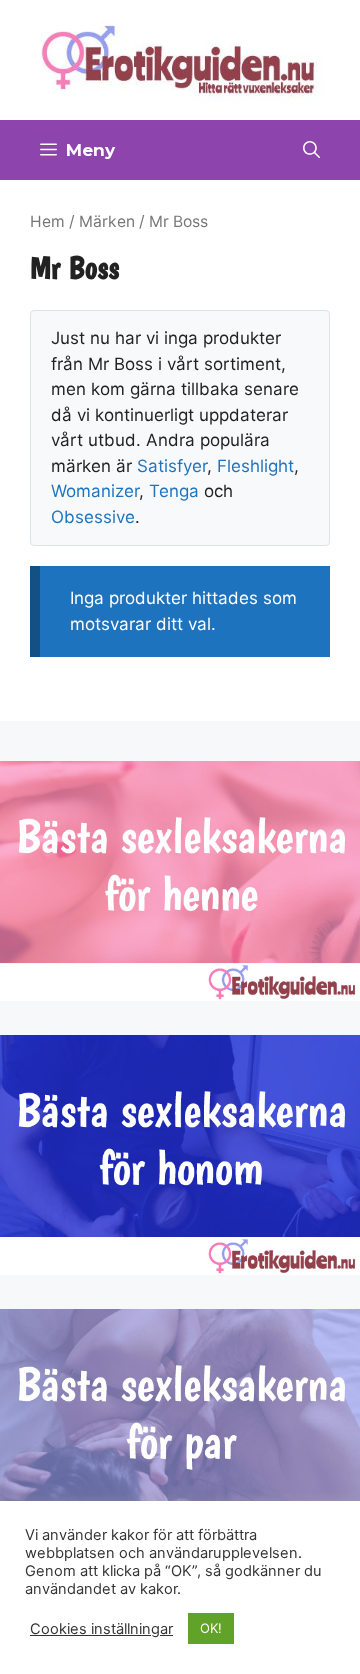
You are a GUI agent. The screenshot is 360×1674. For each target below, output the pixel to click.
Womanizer (95, 491)
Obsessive (93, 517)
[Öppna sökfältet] (311, 150)
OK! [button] (211, 1628)
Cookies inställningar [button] (101, 1629)
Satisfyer (172, 466)
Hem (47, 221)
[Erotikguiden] (180, 59)
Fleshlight (255, 466)
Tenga (174, 491)
